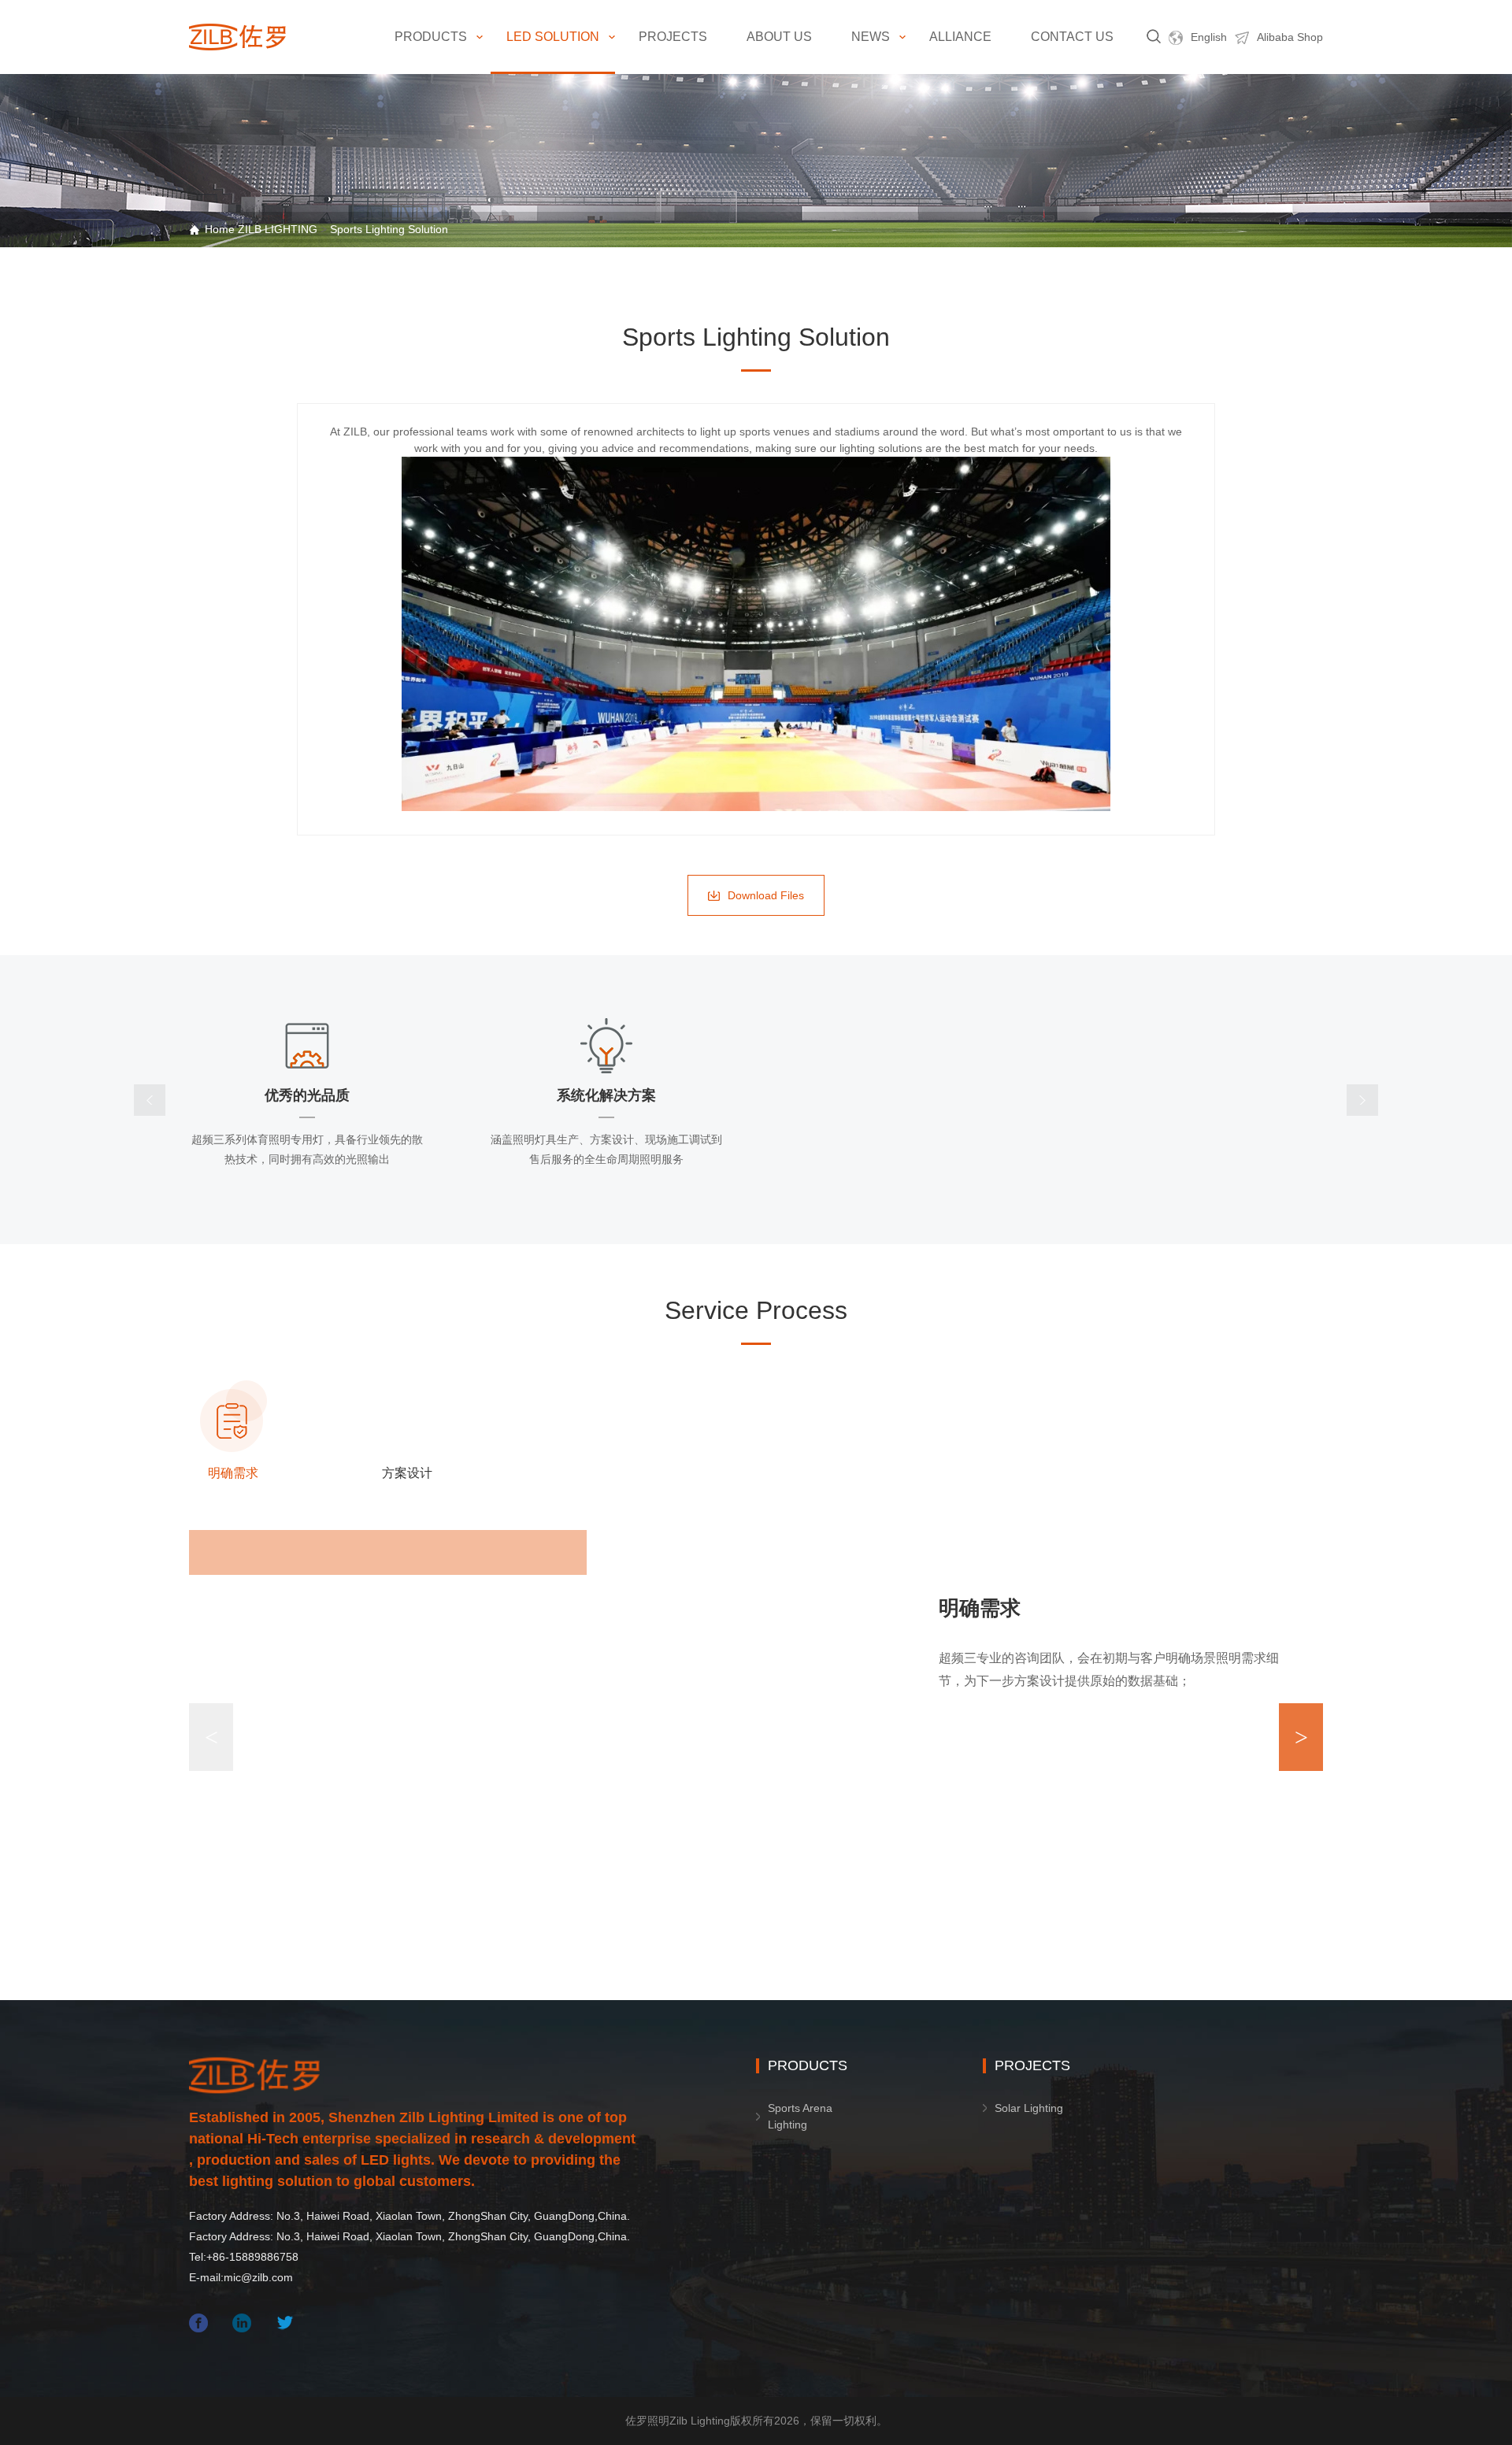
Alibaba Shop (1290, 37)
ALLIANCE (960, 37)
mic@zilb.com (258, 2277)
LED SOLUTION (553, 37)
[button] (1301, 1737)
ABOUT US (779, 37)
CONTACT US (1072, 37)
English (1209, 37)
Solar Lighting (1029, 2108)
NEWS (871, 37)
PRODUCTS (431, 37)
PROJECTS (673, 37)
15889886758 (264, 2257)
